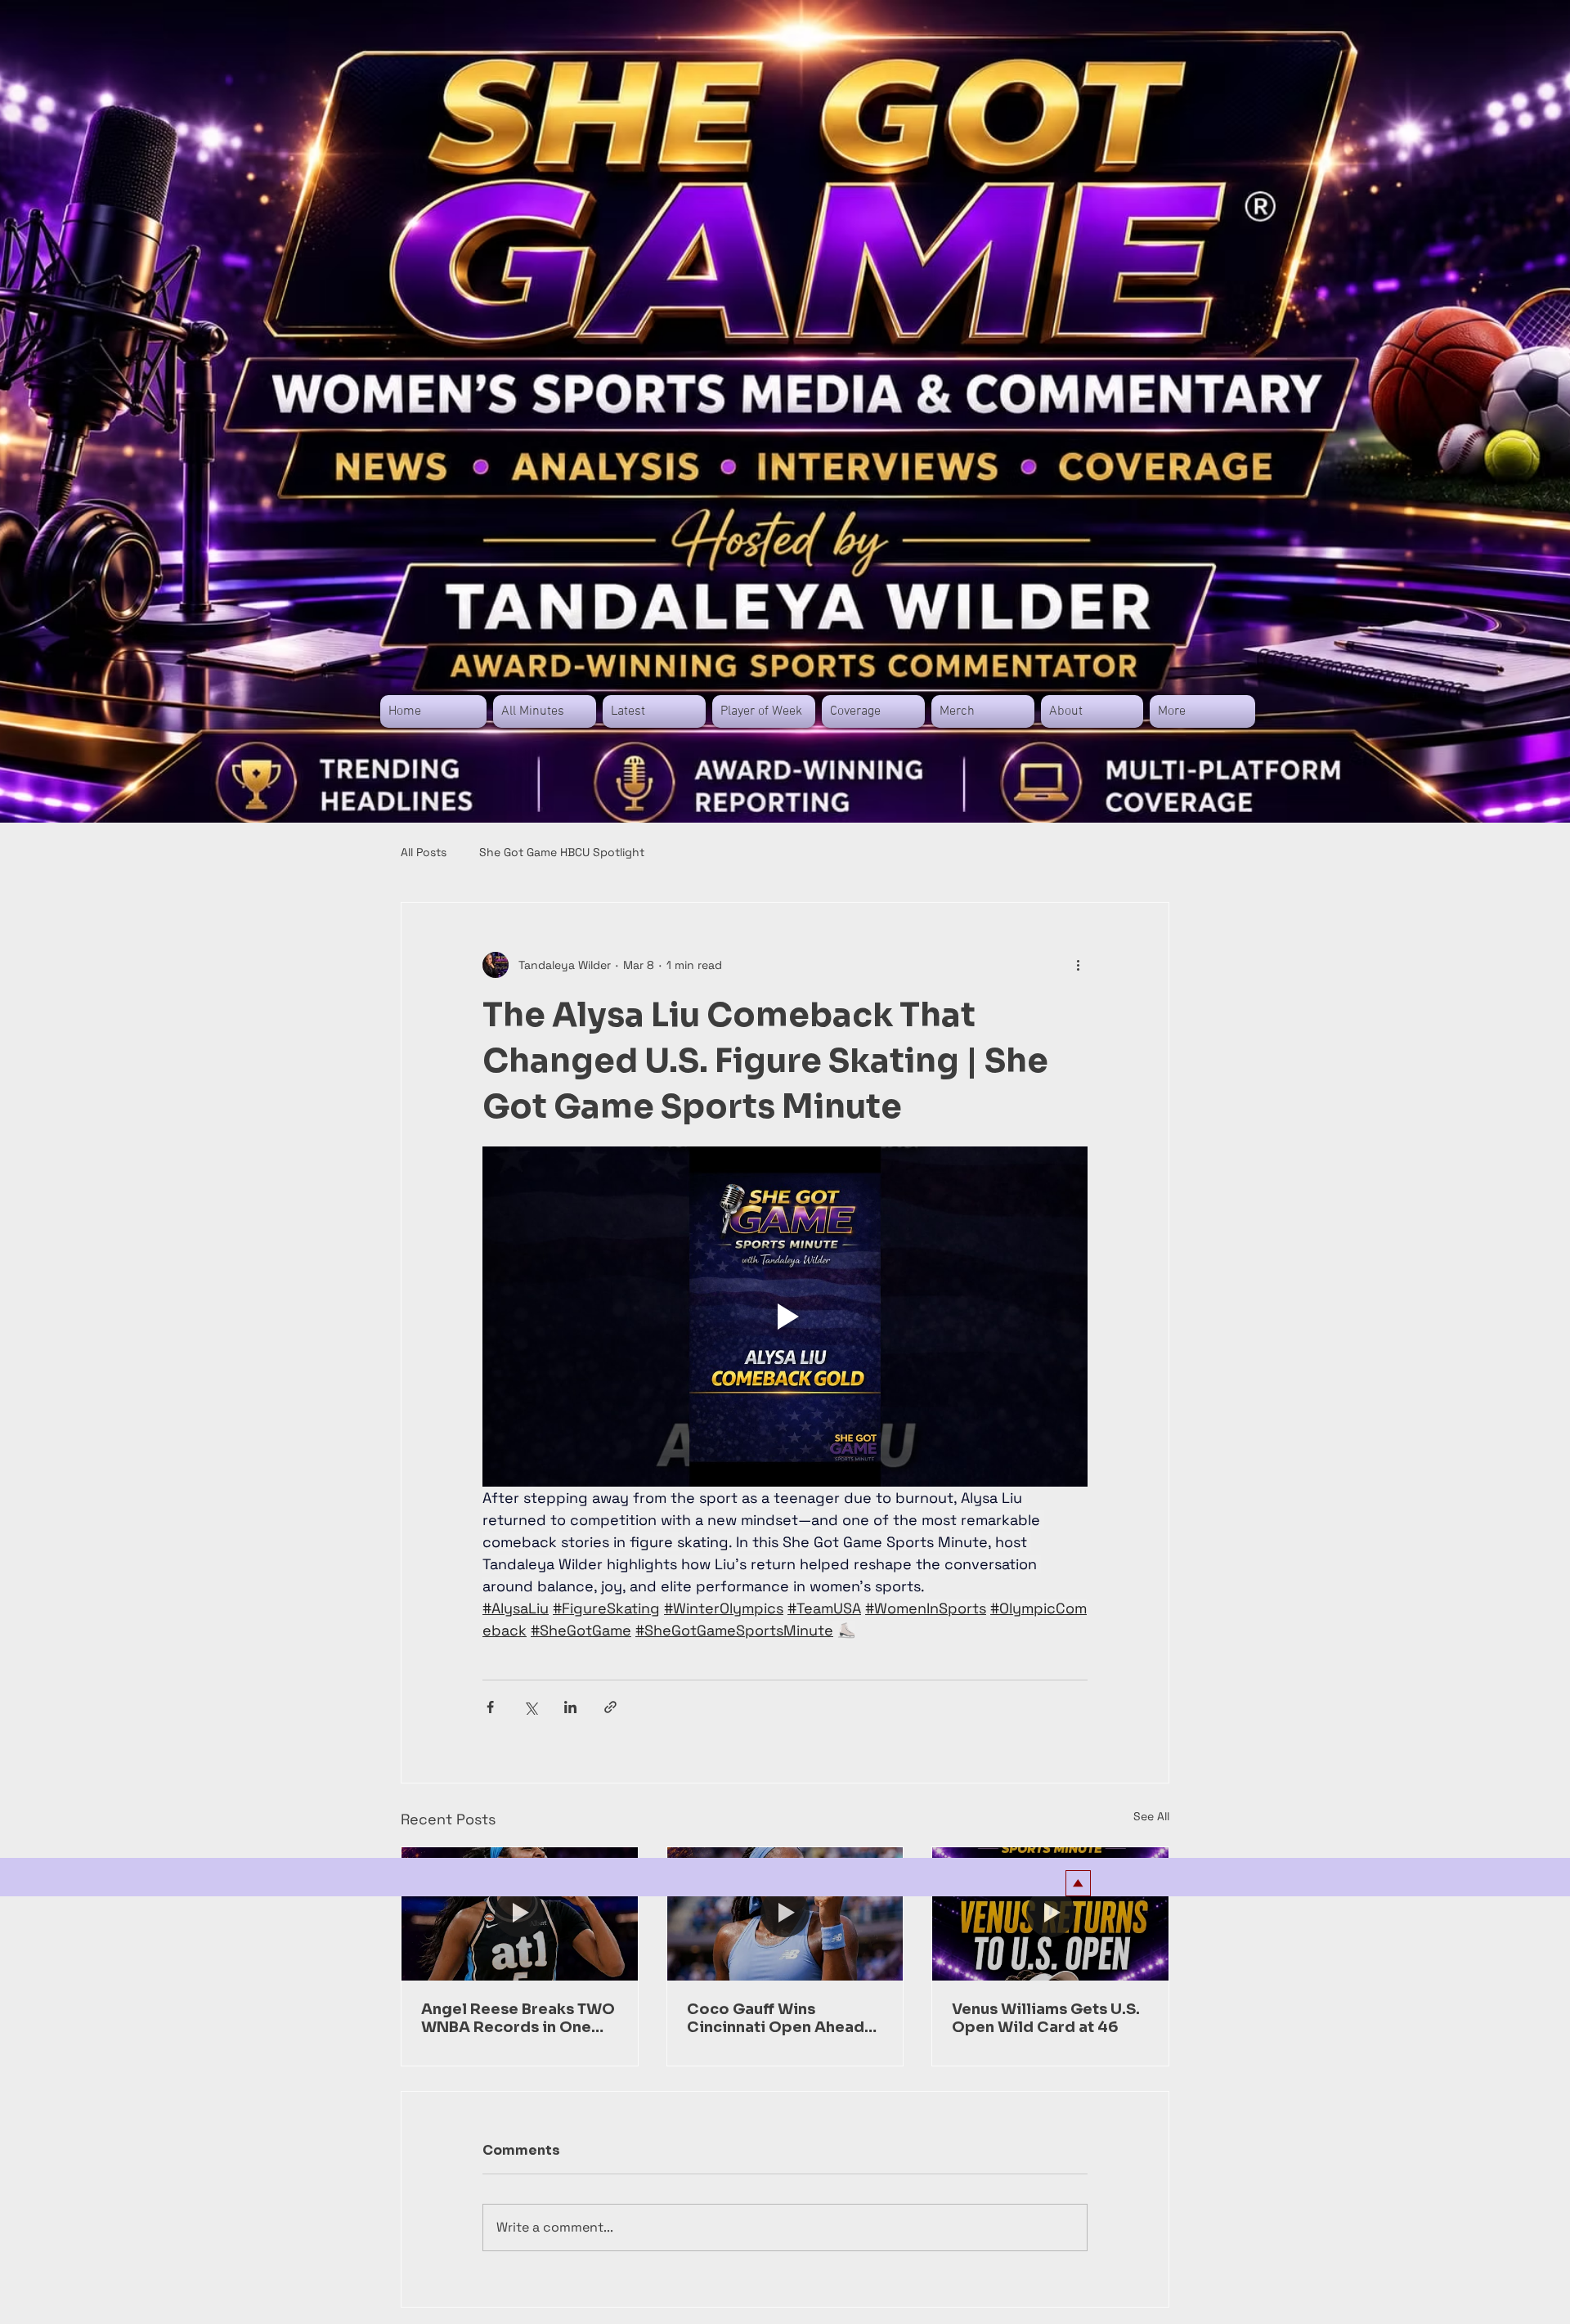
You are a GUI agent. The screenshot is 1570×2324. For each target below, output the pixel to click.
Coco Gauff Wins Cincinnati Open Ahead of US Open (776, 2018)
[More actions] (1078, 965)
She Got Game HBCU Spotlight (562, 852)
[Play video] (785, 1317)
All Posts (424, 852)
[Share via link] (610, 1707)
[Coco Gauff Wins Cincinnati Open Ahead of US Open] (785, 1913)
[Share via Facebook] (490, 1707)
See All (1151, 1816)
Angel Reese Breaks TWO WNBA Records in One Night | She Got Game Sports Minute (518, 2018)
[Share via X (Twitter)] (530, 1707)
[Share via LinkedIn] (570, 1707)
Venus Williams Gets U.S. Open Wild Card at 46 (1046, 2018)
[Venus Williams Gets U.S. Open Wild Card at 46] (1050, 1913)
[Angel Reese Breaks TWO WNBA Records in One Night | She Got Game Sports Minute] (520, 1913)
